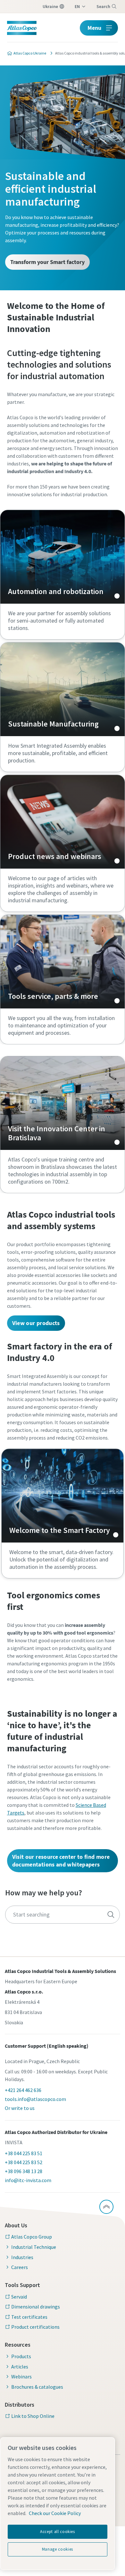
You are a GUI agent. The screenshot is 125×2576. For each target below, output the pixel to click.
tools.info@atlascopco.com (35, 2099)
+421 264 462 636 (23, 2090)
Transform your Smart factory (47, 262)
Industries (22, 2257)
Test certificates (29, 2317)
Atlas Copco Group (32, 2237)
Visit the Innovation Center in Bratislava (63, 1103)
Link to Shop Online (33, 2416)
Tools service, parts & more (63, 962)
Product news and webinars (63, 822)
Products (21, 2356)
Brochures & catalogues (37, 2387)
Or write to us (20, 2108)
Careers (20, 2267)
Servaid (19, 2297)
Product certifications (35, 2327)
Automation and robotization (63, 557)
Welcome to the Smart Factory (63, 1496)
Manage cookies (58, 2549)
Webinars (21, 2376)
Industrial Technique (34, 2247)
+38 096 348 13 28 (24, 2171)
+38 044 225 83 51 (24, 2153)
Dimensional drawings (36, 2307)
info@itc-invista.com (28, 2180)
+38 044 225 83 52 (24, 2162)
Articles (20, 2367)
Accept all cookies (58, 2532)
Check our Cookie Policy (55, 2513)
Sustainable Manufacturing (63, 689)
